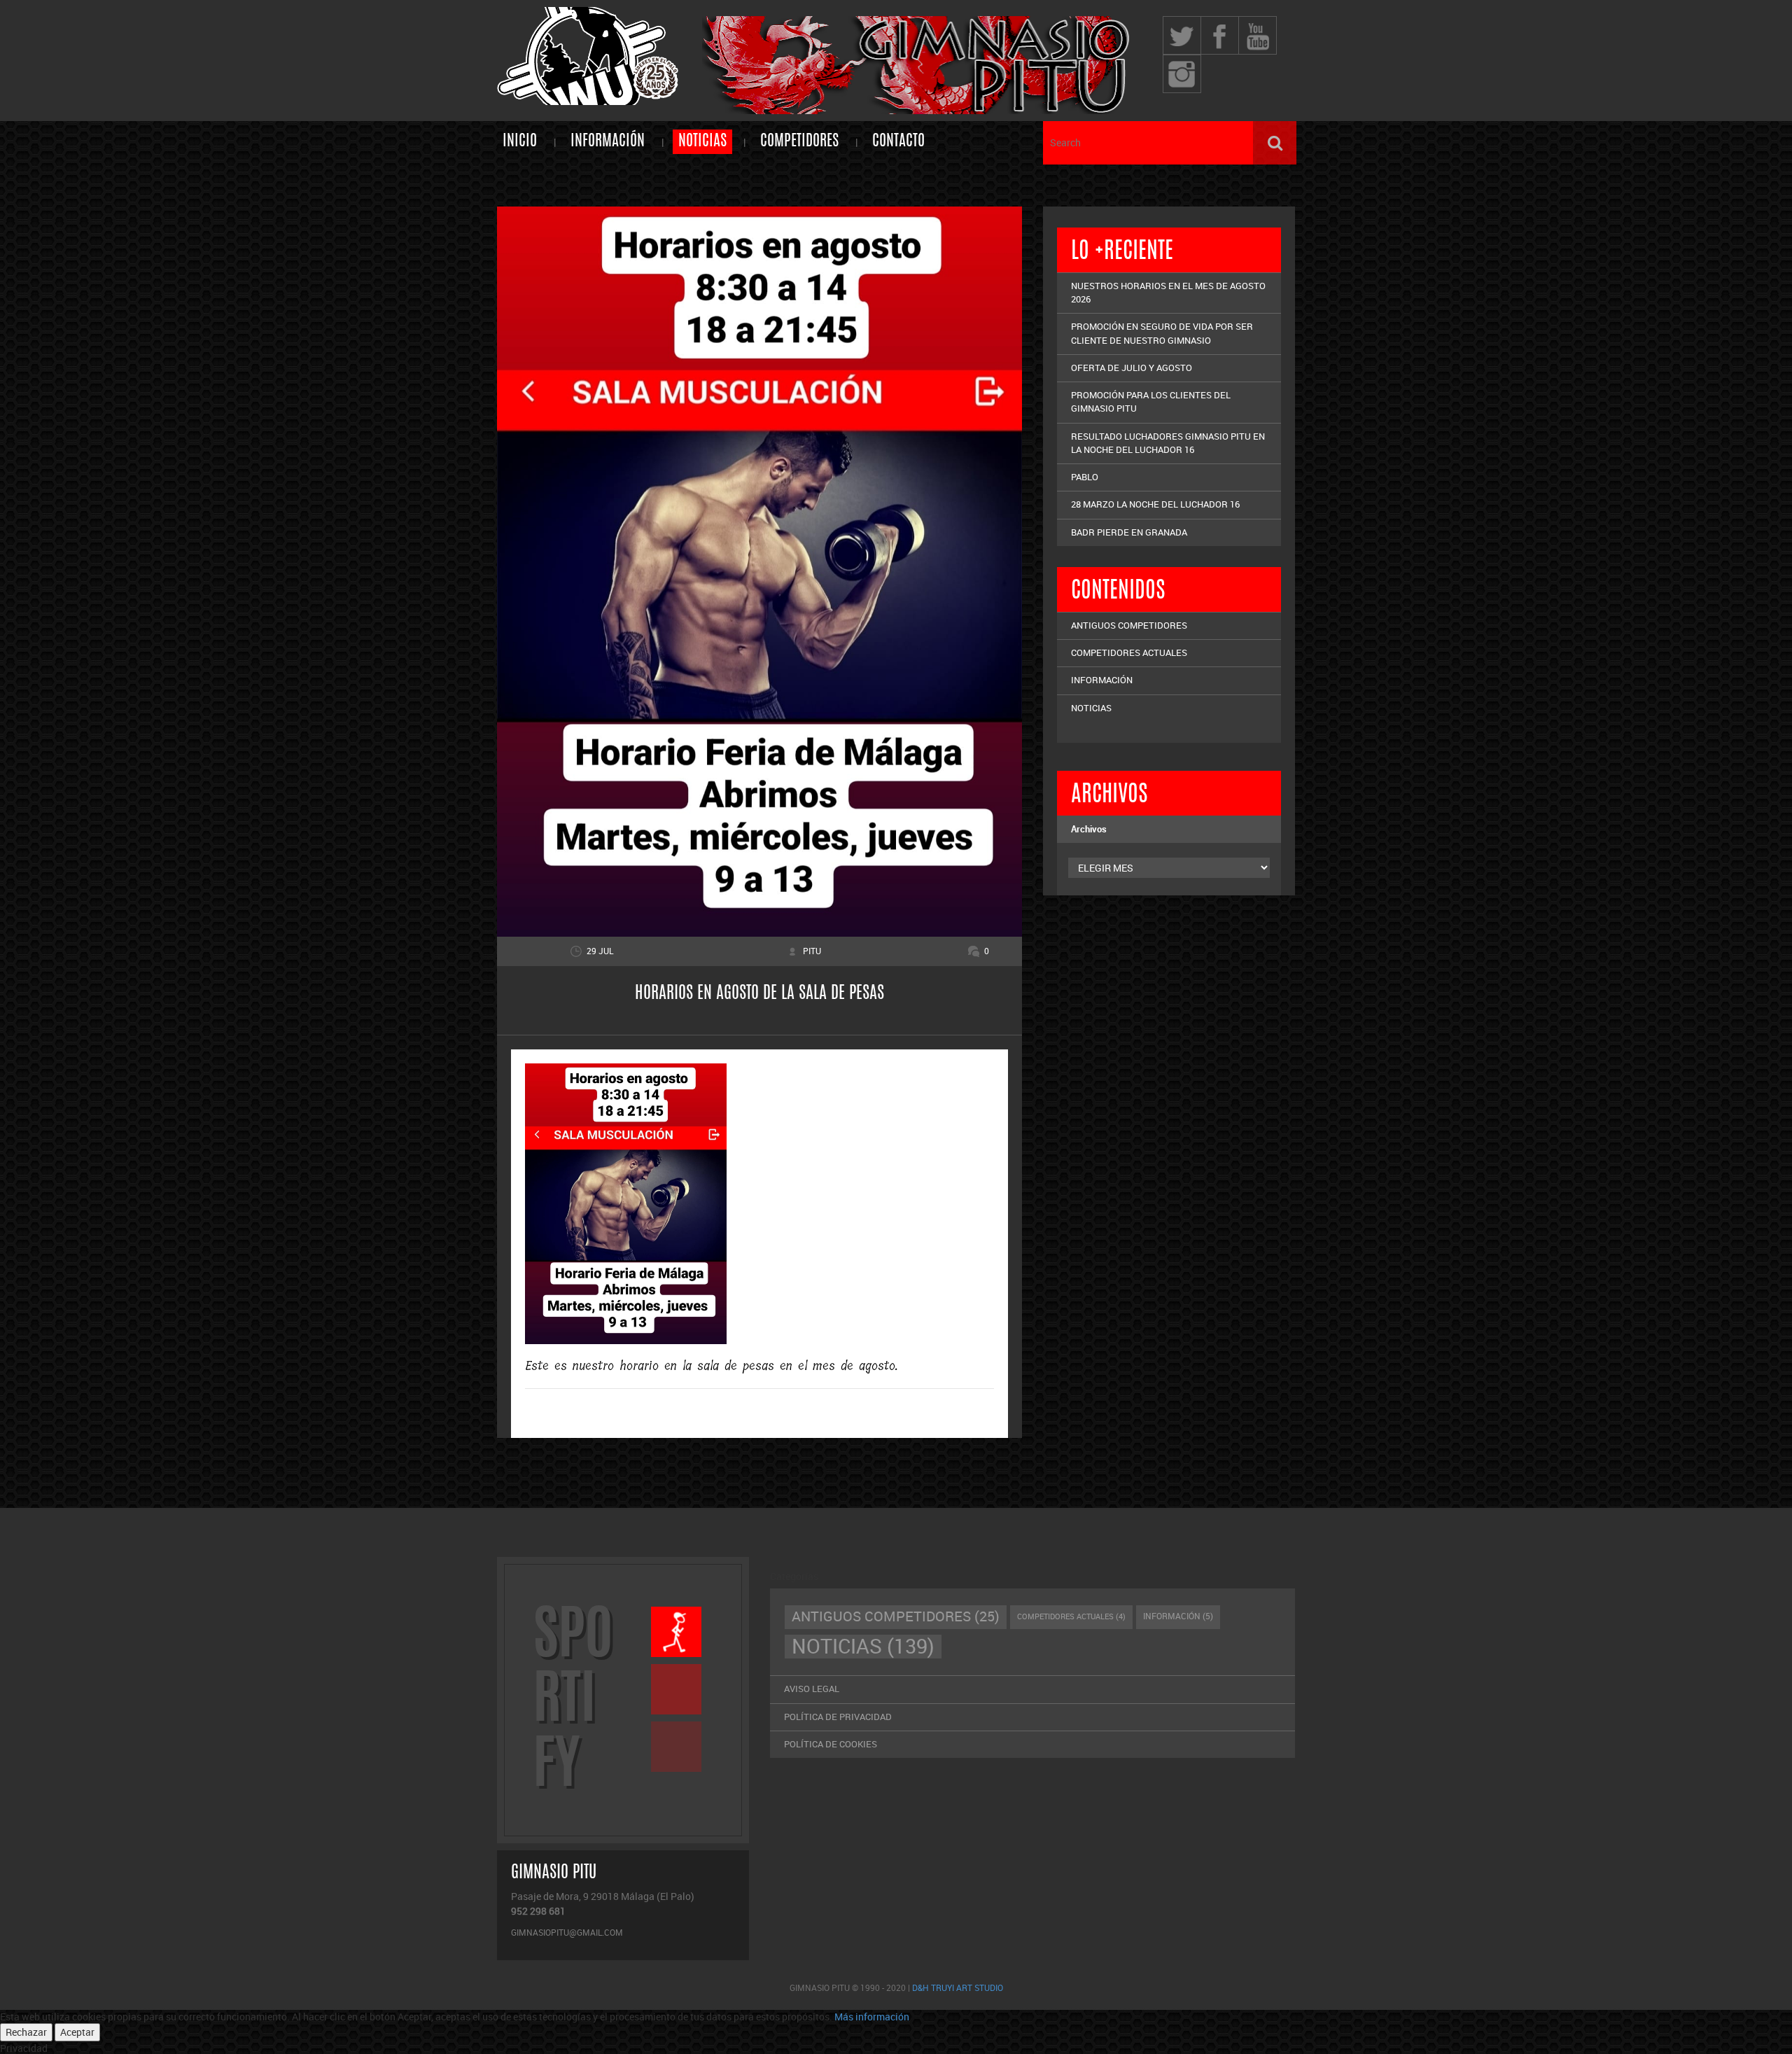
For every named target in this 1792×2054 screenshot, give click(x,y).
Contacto (898, 141)
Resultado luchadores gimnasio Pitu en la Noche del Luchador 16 (1168, 443)
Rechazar (26, 2032)
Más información (872, 2017)
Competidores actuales (1129, 652)
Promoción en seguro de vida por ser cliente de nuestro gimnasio (1162, 333)
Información (608, 141)
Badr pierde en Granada (1129, 532)
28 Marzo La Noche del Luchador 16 (1155, 504)
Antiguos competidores (1129, 625)
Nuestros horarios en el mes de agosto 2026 (1168, 292)
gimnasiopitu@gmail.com (567, 1932)
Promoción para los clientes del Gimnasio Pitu (1151, 401)
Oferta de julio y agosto (1132, 368)
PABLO (1085, 477)
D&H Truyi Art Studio (958, 1987)
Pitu (812, 951)
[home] (588, 98)
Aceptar (77, 2032)
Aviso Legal (812, 1689)
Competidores (799, 141)
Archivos (1089, 829)
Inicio (520, 141)
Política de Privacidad (838, 1717)
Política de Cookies (831, 1744)
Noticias (702, 141)
